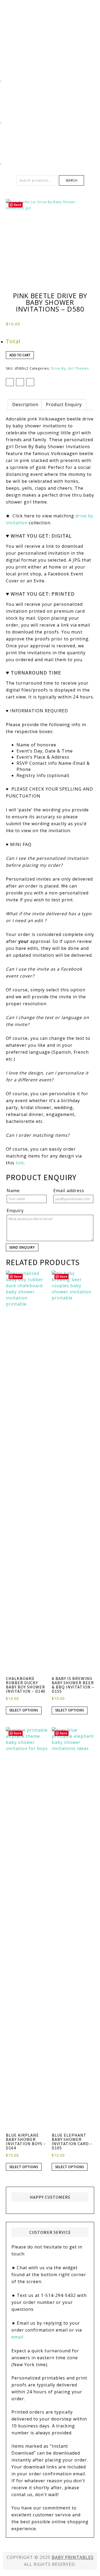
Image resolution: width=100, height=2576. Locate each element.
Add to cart (20, 355)
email (17, 2337)
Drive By (58, 368)
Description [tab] (25, 404)
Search (71, 180)
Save (18, 205)
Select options (24, 1710)
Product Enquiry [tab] (64, 404)
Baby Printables (50, 19)
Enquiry (15, 1211)
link (20, 1163)
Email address (69, 1191)
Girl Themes (78, 368)
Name (13, 1191)
